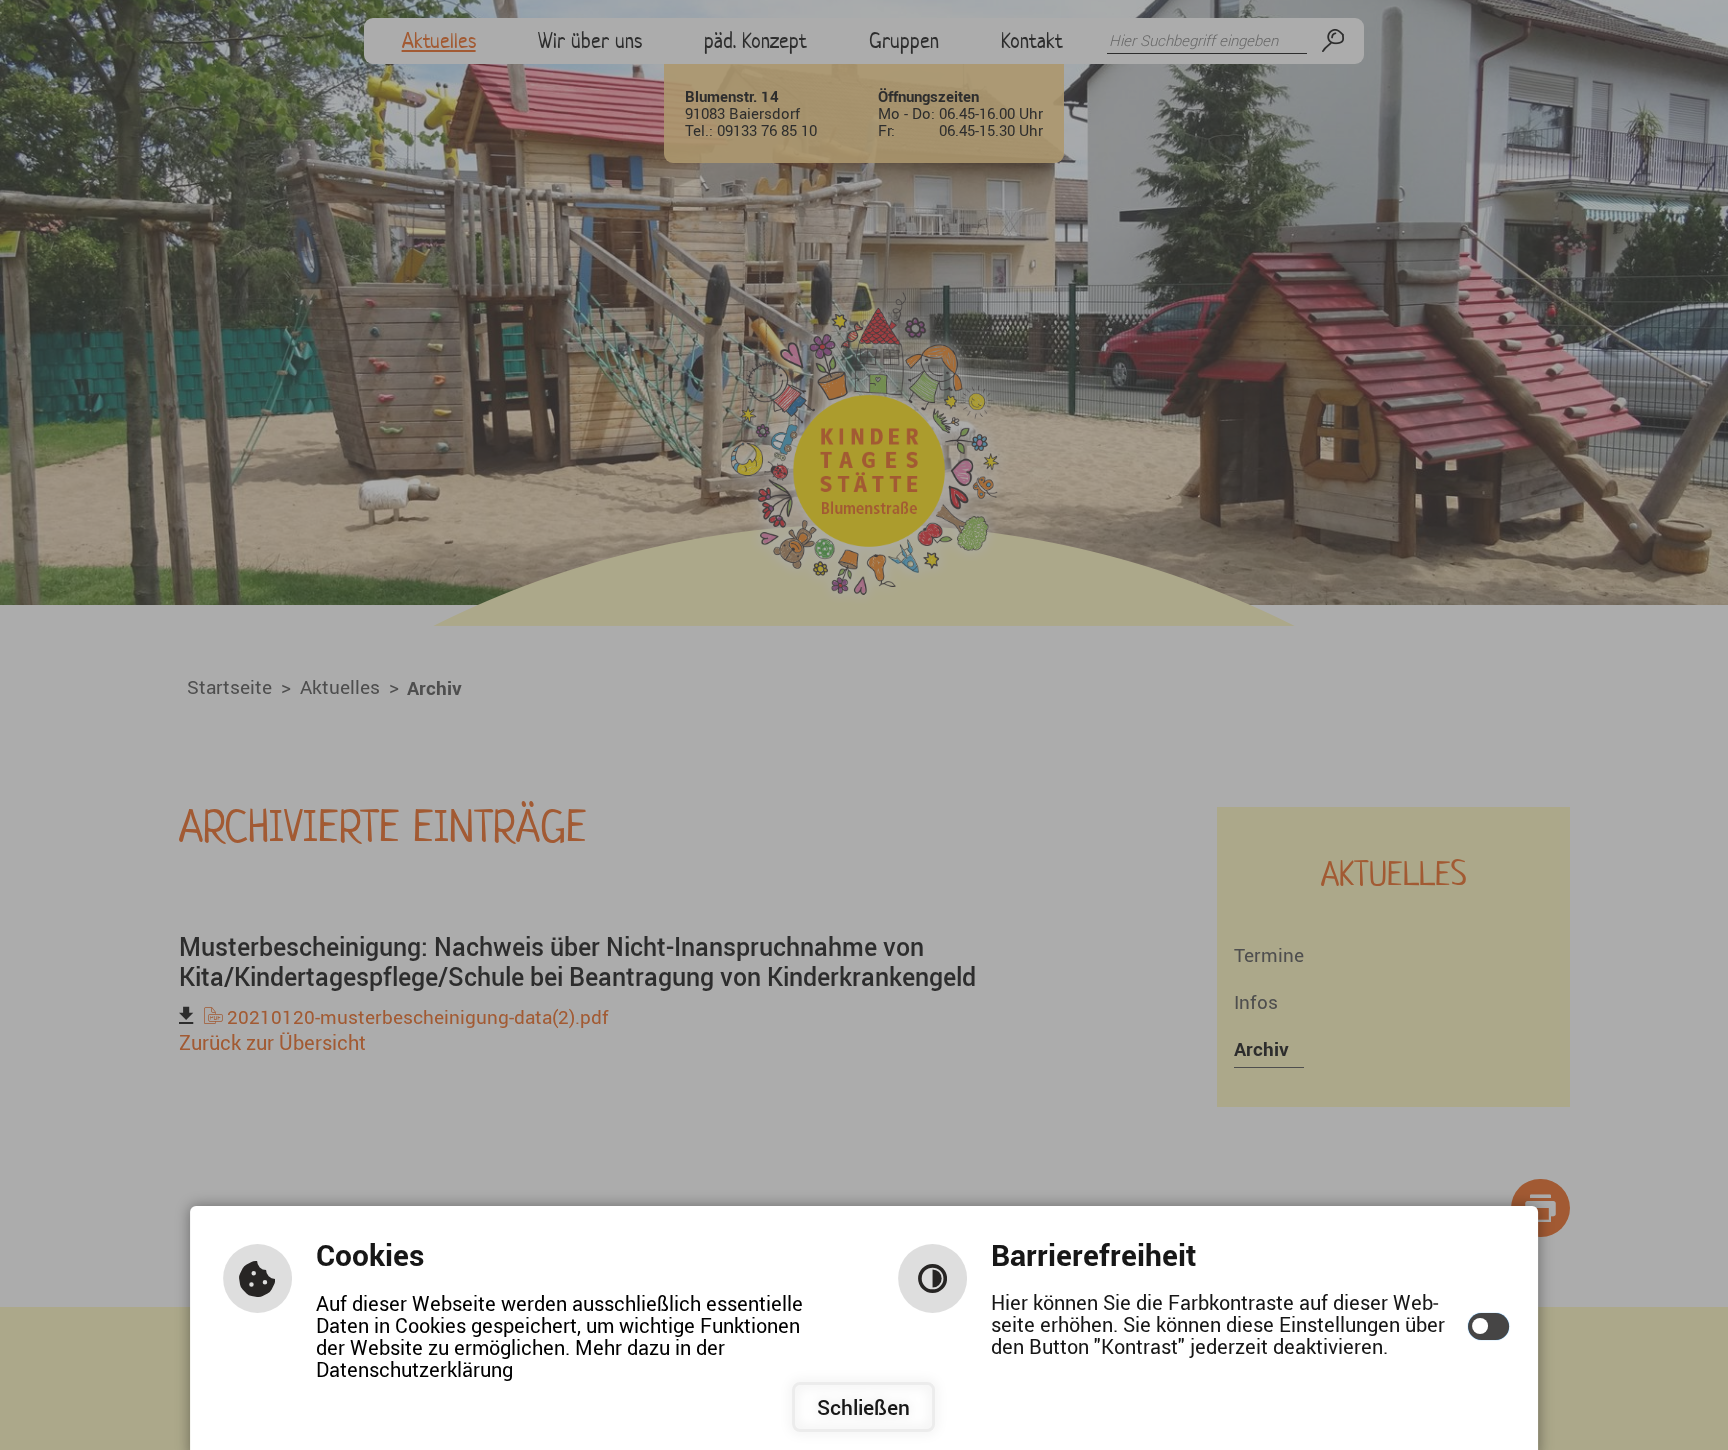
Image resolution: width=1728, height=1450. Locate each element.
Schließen (863, 1407)
